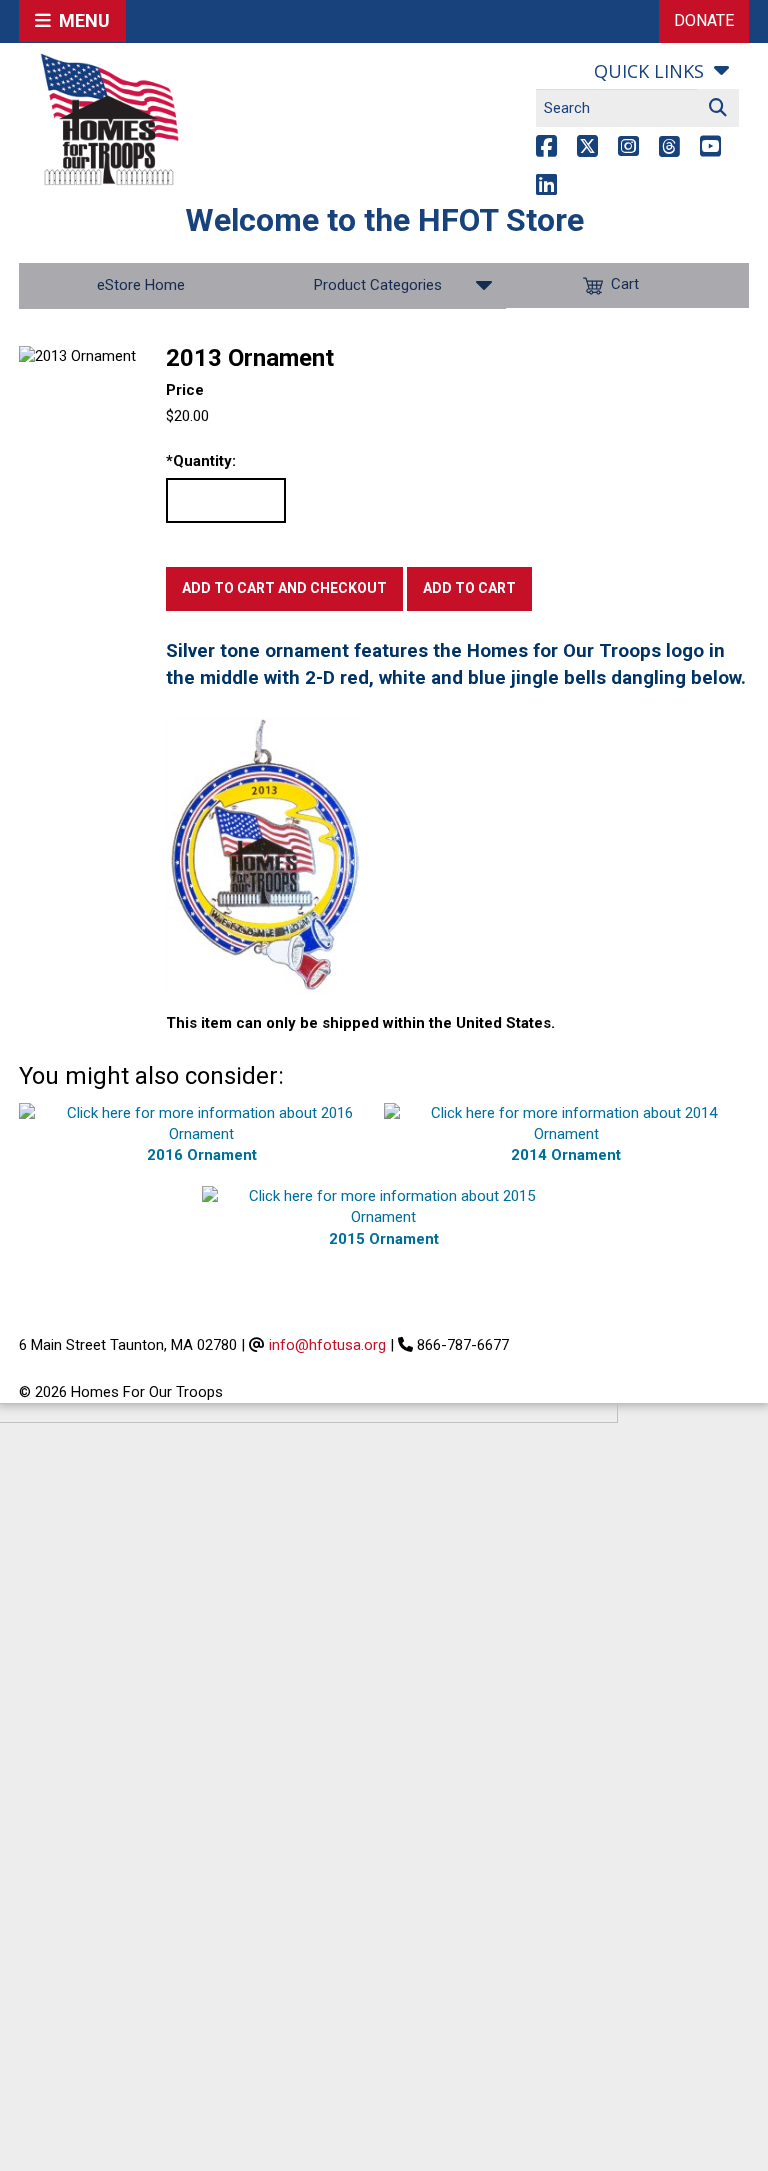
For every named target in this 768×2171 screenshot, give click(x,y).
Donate (704, 20)
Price (185, 390)
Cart (625, 285)
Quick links (649, 71)
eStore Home (141, 285)
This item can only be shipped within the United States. (360, 1023)
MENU (80, 20)
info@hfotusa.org (327, 1345)
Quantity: (201, 461)
